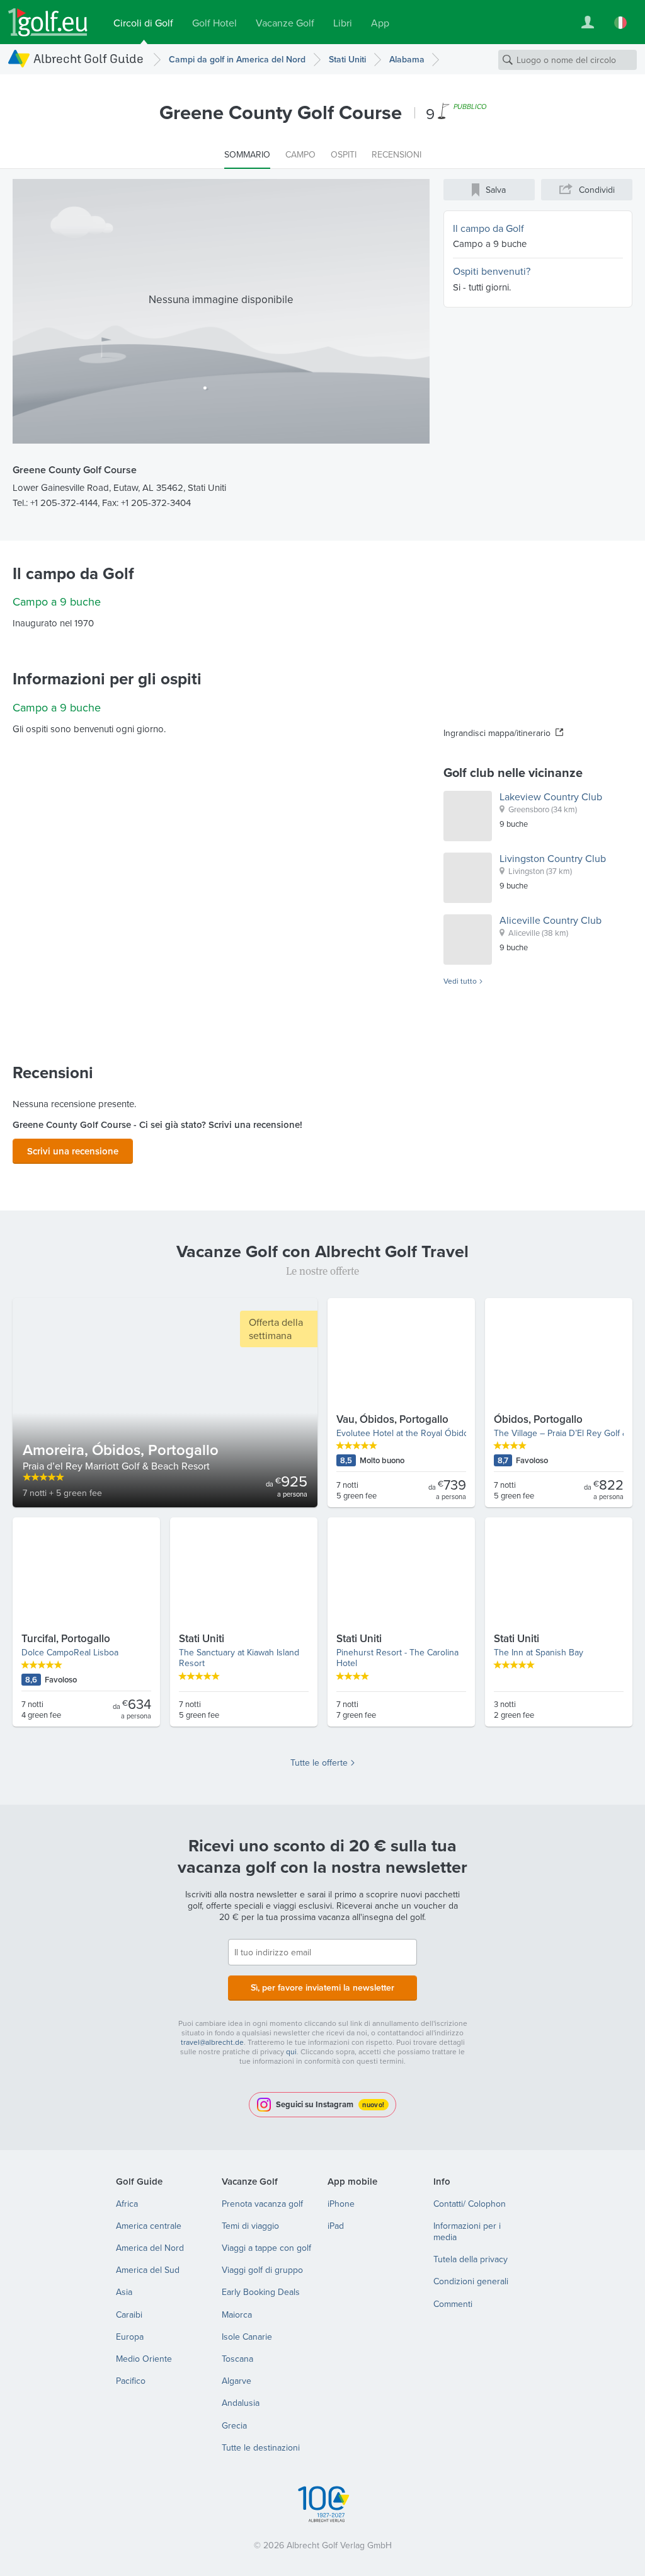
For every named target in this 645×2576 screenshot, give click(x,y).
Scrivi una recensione (73, 1151)
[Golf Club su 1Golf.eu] (48, 22)
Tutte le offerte (319, 1762)
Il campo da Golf (488, 228)
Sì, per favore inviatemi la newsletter (322, 1987)
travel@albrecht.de (212, 2042)
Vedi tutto (460, 981)
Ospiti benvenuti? (492, 271)
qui (291, 2051)
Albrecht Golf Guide (88, 58)
